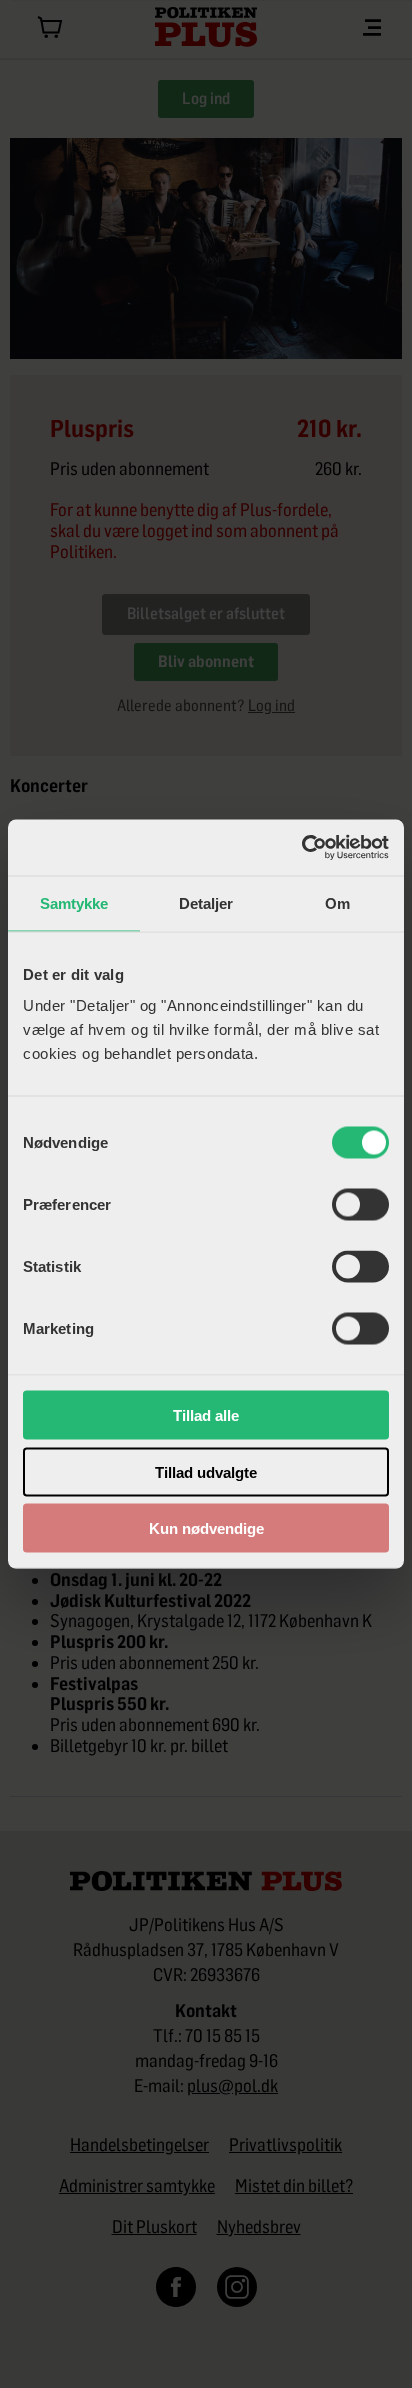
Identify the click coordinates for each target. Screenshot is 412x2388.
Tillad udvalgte (206, 1471)
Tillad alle (206, 1415)
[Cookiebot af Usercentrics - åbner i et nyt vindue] (301, 848)
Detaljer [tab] (206, 902)
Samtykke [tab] (74, 902)
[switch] (360, 1205)
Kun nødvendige (206, 1528)
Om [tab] (337, 902)
